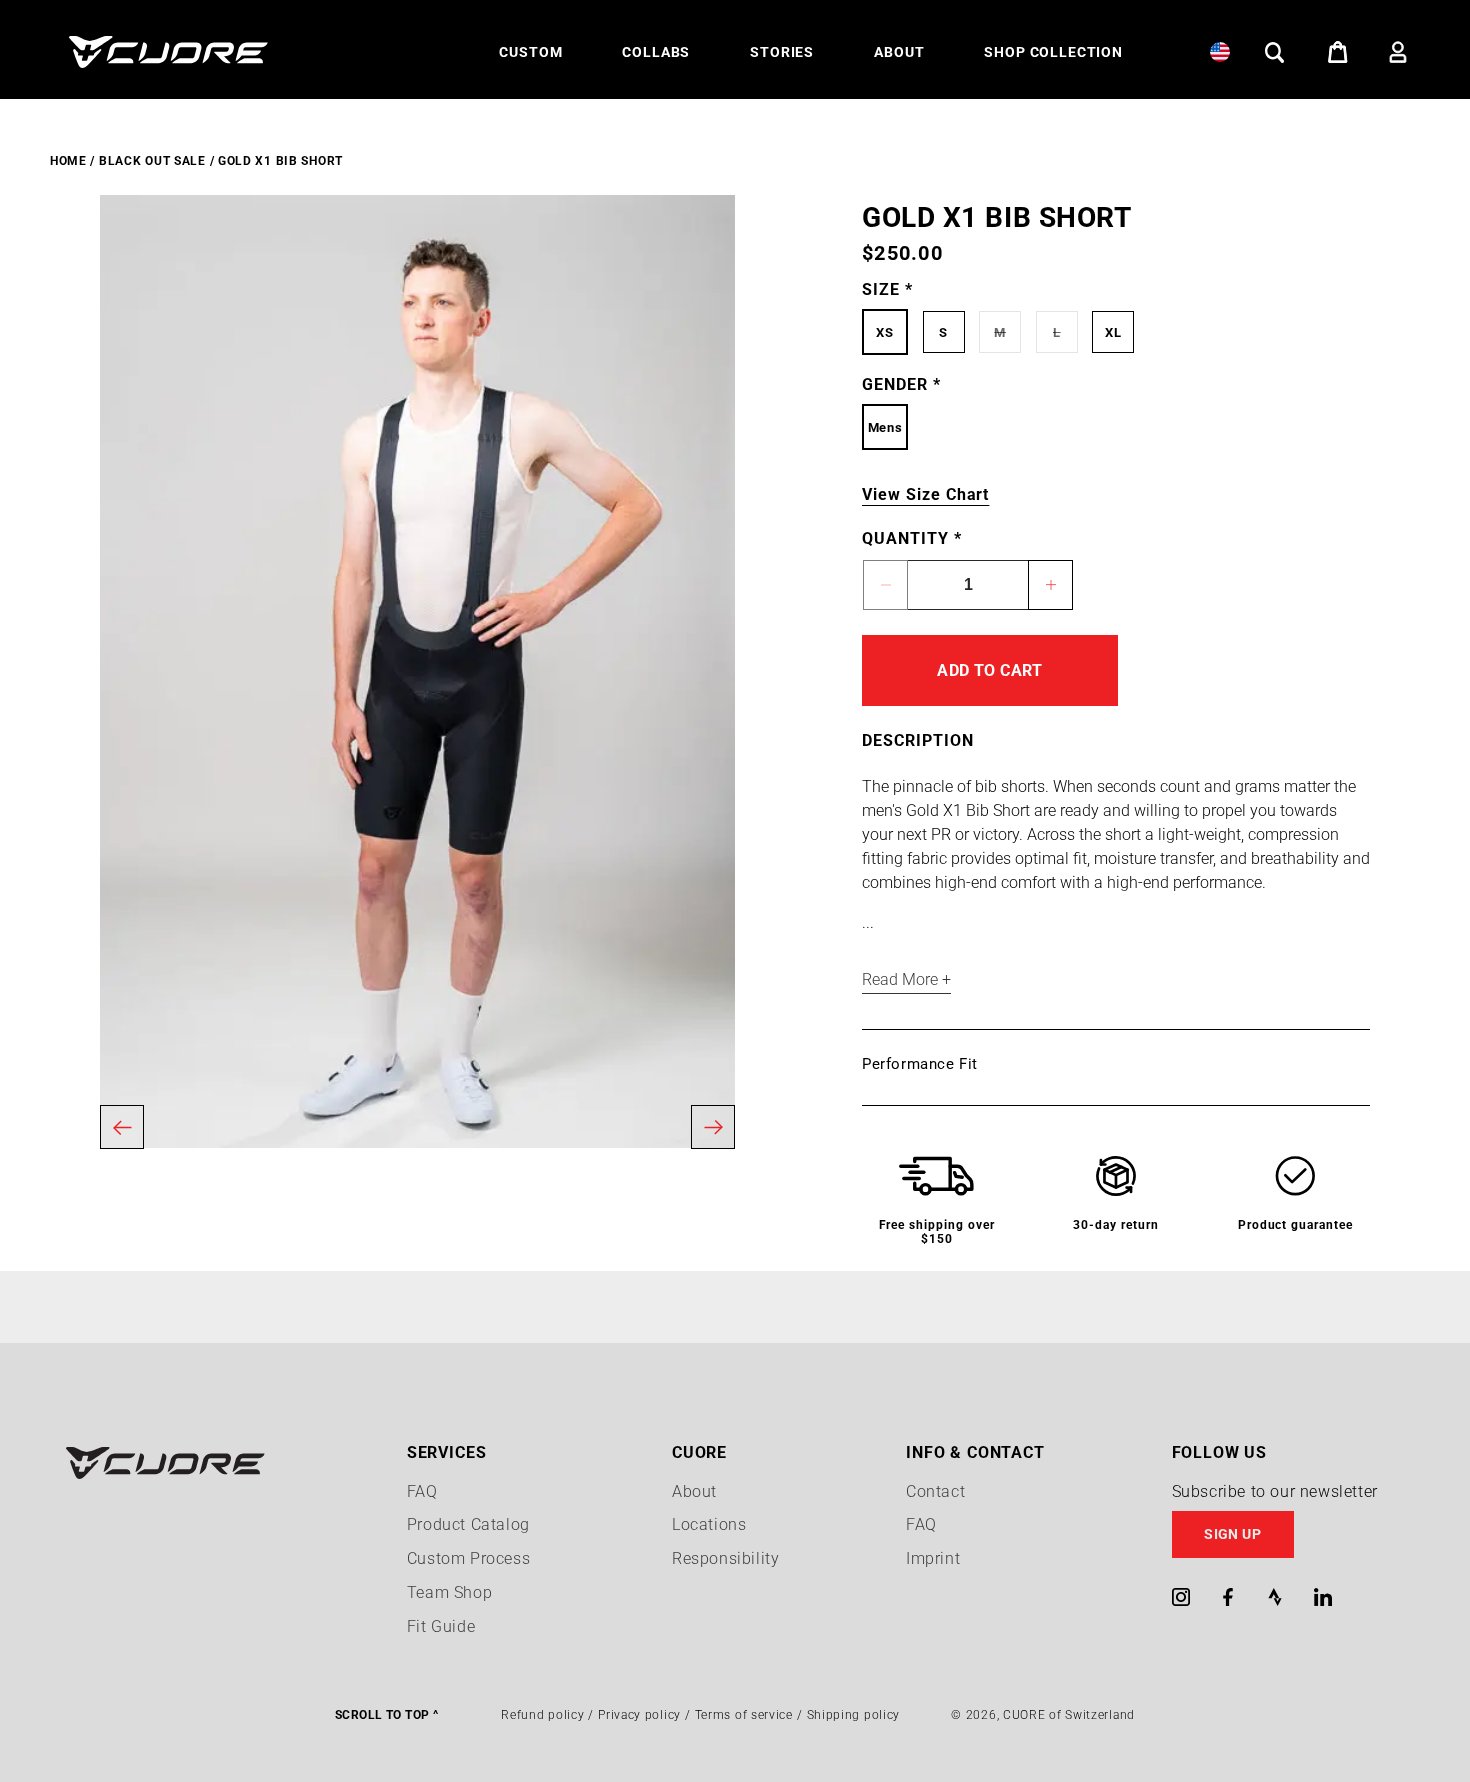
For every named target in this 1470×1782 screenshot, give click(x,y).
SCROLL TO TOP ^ (386, 1715)
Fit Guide (441, 1626)
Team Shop (449, 1592)
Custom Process (468, 1558)
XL (1113, 332)
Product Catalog (468, 1524)
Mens (885, 427)
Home (68, 161)
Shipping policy (854, 1715)
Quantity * (912, 538)
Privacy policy (639, 1715)
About (694, 1491)
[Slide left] (122, 1127)
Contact (935, 1491)
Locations (709, 1524)
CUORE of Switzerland (1069, 1715)
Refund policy (542, 1715)
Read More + (906, 979)
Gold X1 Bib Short (280, 161)
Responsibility (725, 1558)
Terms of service (744, 1715)
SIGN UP (1232, 1534)
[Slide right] (713, 1127)
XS (884, 332)
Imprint (933, 1558)
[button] (530, 52)
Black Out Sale (152, 161)
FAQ (422, 1491)
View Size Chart (925, 494)
